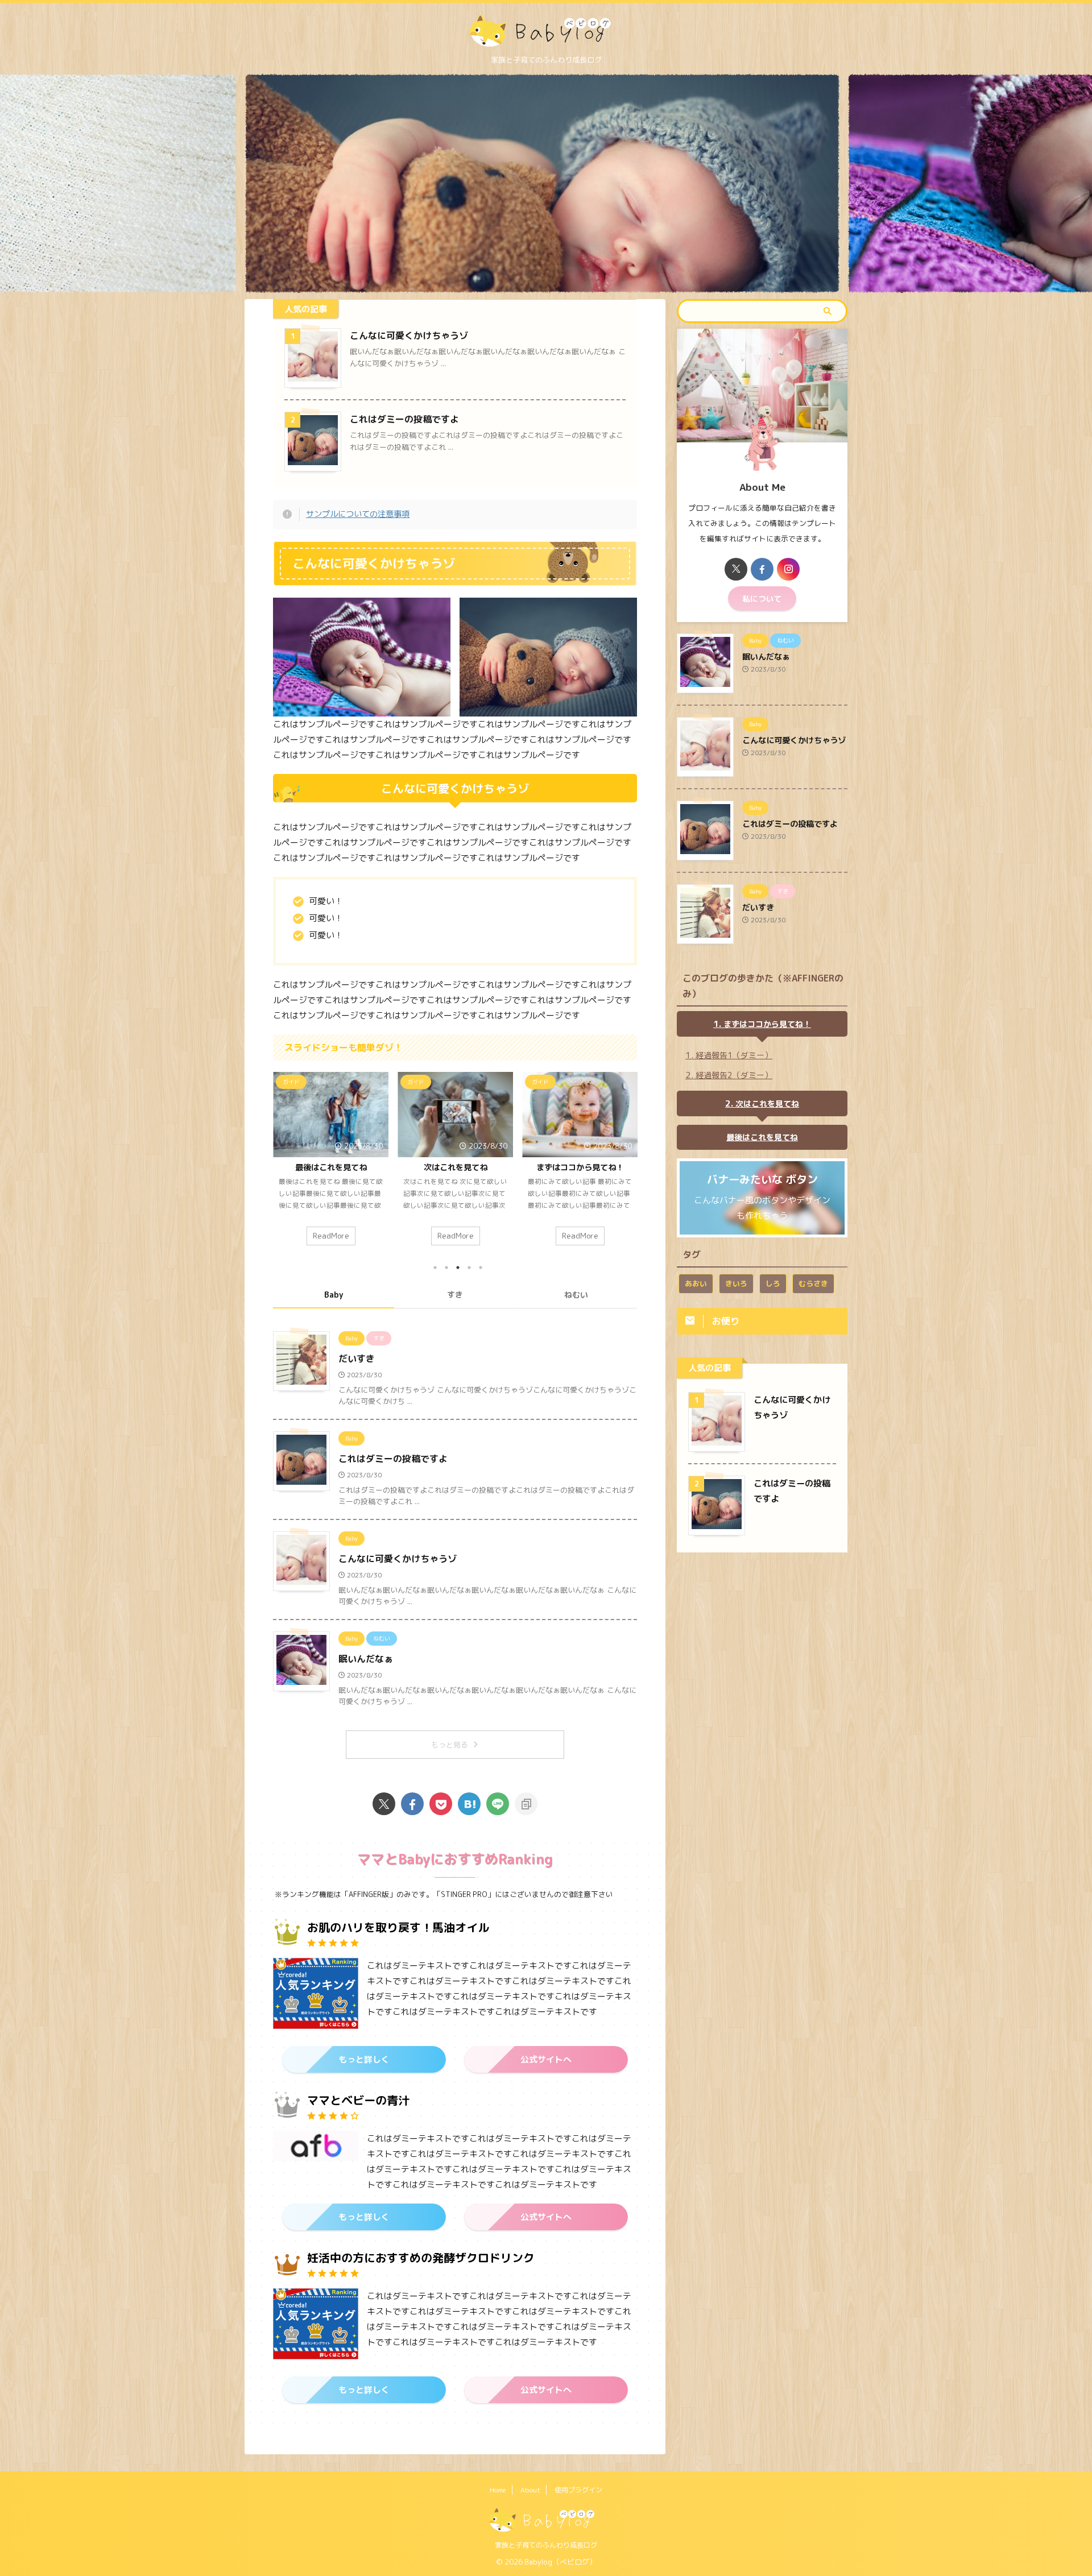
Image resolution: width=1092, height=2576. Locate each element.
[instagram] (788, 569)
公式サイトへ (546, 2059)
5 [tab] (481, 1268)
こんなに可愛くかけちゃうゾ (409, 336)
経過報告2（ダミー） (561, 1167)
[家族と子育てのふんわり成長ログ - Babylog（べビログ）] (469, 1804)
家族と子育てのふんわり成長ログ (546, 2545)
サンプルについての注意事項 (358, 514)
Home (498, 2490)
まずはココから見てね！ (436, 1167)
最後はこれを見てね (762, 1137)
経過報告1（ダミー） (734, 1055)
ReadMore (312, 1235)
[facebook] (412, 1804)
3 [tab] (458, 1268)
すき (455, 1295)
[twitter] (384, 1804)
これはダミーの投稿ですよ (404, 419)
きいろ (736, 1283)
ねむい (576, 1295)
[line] (498, 1804)
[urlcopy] (526, 1804)
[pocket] (441, 1804)
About (530, 2490)
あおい (696, 1283)
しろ (773, 1283)
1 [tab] (435, 1268)
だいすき (357, 1359)
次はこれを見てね (312, 1167)
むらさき (813, 1283)
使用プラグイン (578, 2490)
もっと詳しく (364, 2059)
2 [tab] (446, 1268)
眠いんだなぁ (366, 1659)
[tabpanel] (312, 1165)
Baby (334, 1295)
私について (762, 599)
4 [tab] (469, 1268)
